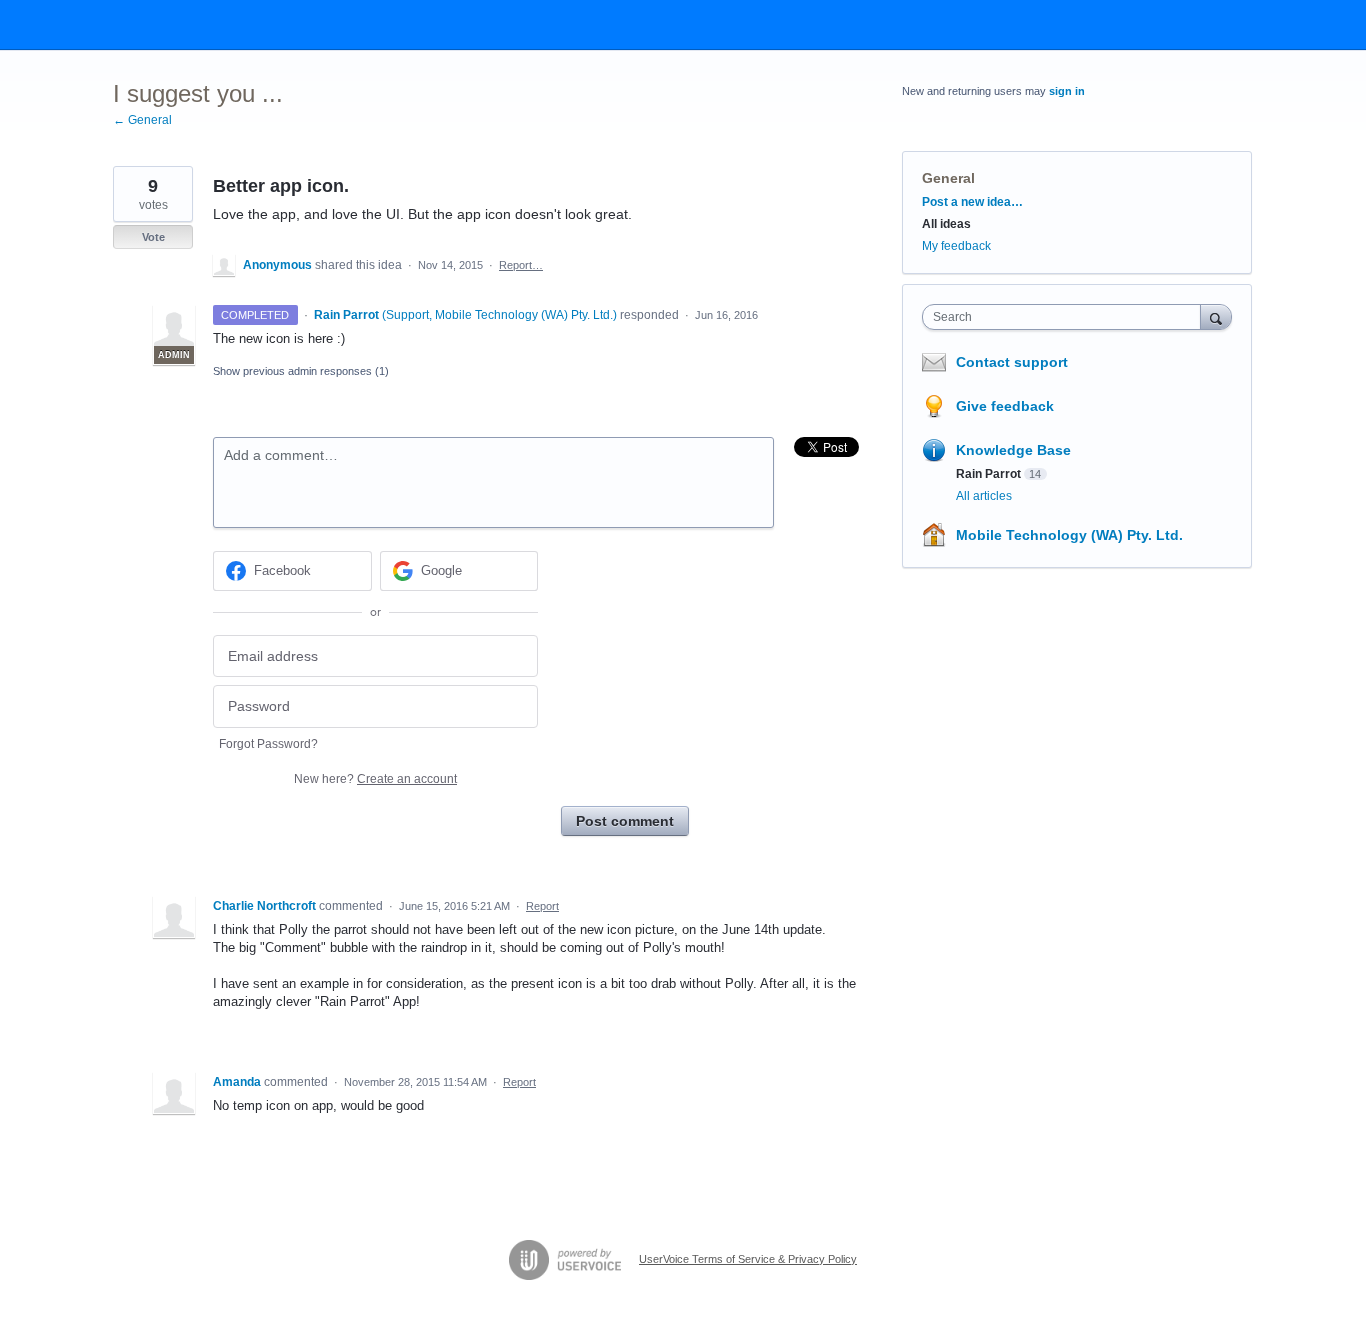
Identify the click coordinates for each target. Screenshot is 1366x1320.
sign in (1067, 91)
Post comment (625, 821)
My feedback (956, 246)
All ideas (946, 224)
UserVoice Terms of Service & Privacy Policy (748, 1259)
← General (142, 120)
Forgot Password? (268, 744)
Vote (153, 237)
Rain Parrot (988, 474)
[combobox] (1066, 317)
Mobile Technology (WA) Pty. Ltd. (1069, 535)
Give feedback (1005, 406)
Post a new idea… (972, 202)
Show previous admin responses (301, 371)
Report (542, 906)
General (948, 178)
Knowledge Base (1013, 450)
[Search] (1216, 316)
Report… (521, 265)
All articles (984, 496)
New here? (375, 779)
